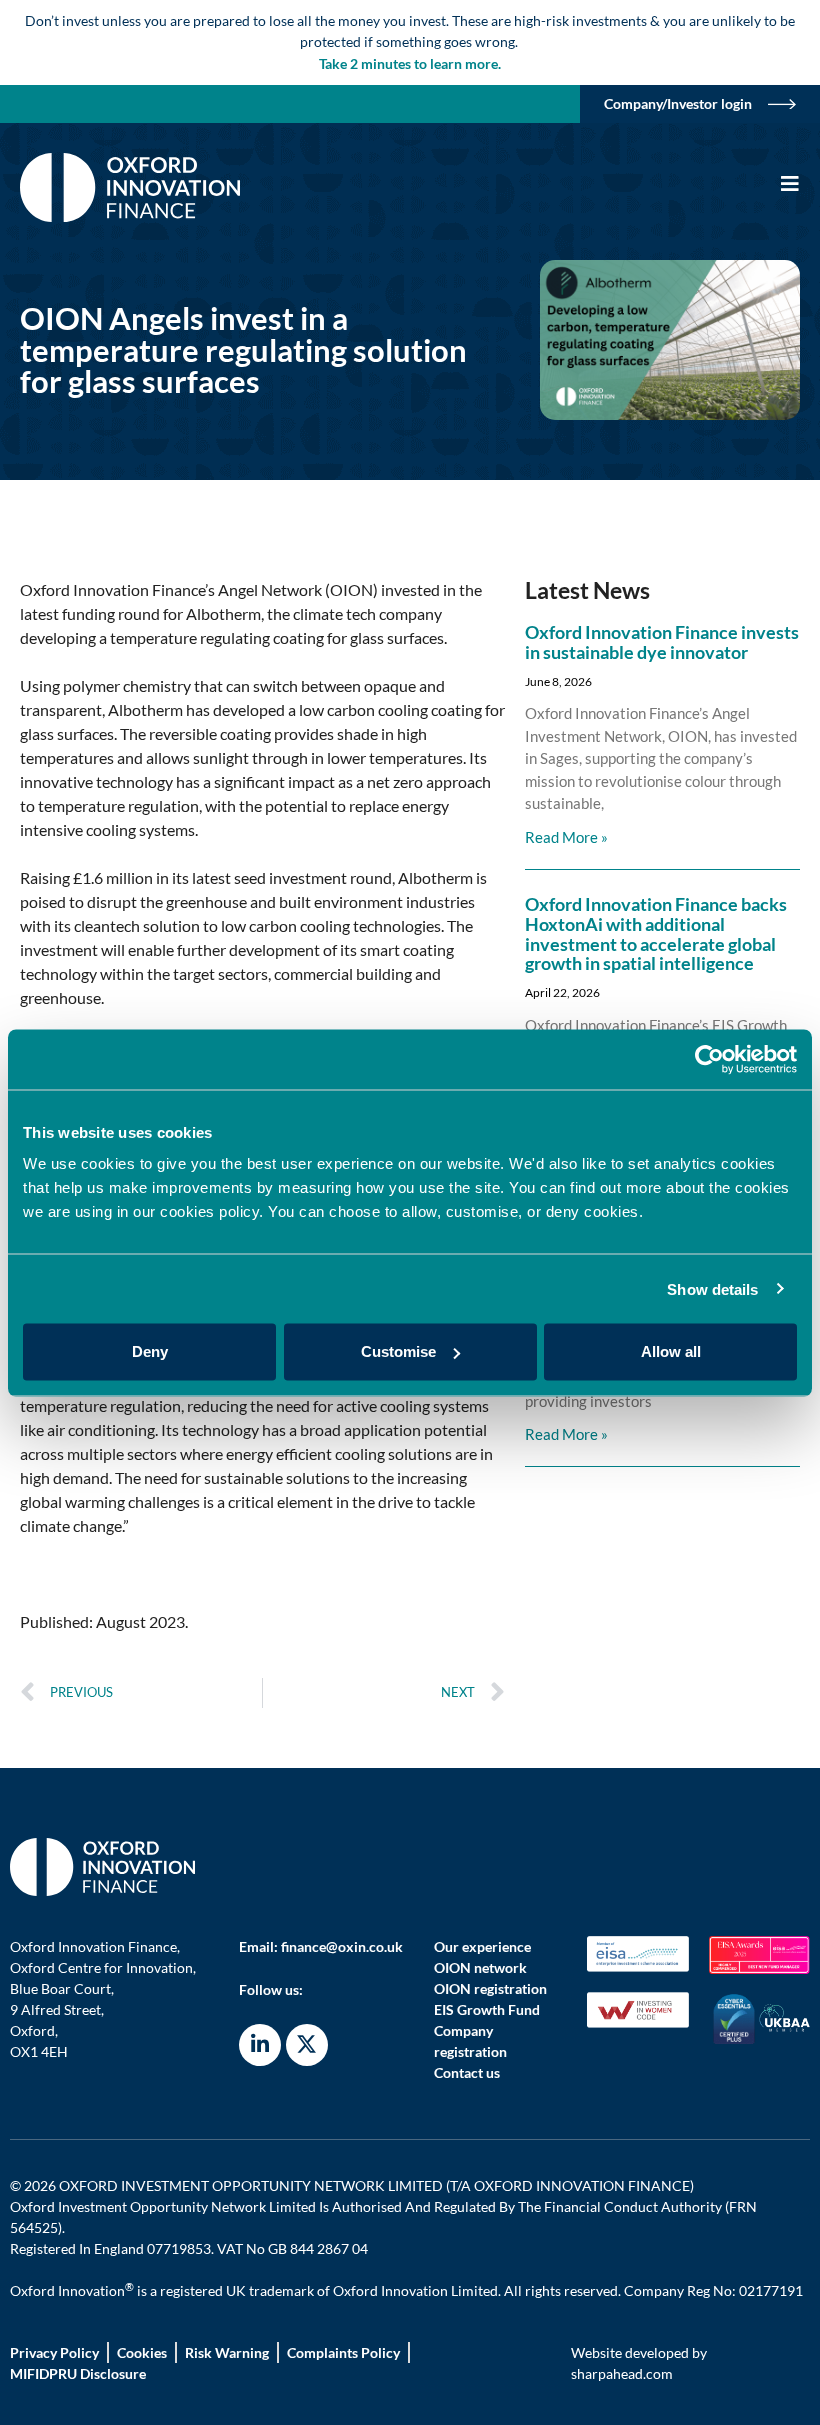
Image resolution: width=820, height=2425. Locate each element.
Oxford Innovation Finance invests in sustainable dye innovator (662, 642)
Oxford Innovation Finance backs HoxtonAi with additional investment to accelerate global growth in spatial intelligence (656, 933)
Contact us (467, 2072)
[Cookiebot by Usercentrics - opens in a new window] (709, 1059)
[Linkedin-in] (260, 2045)
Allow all (671, 1351)
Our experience (482, 1946)
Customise (398, 1351)
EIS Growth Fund (487, 2009)
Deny (150, 1351)
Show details (712, 1288)
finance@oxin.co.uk (342, 1946)
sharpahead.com (622, 2373)
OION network (480, 1967)
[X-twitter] (307, 2045)
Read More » (566, 837)
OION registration (490, 1988)
